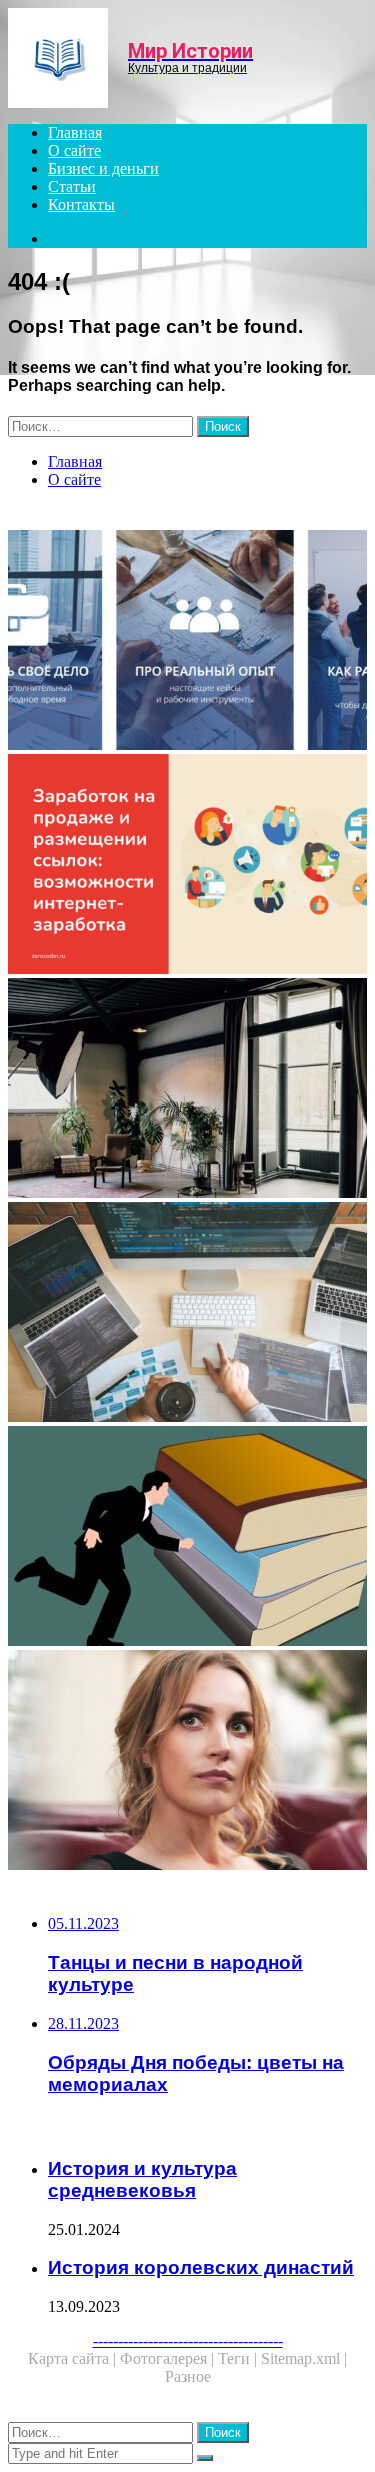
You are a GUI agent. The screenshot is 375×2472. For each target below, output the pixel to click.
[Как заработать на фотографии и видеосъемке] (187, 1090)
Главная (75, 132)
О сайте (74, 150)
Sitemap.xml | (304, 2358)
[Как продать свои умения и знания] (187, 1538)
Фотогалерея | (169, 2358)
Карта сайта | (74, 2358)
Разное (188, 2376)
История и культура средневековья (142, 2179)
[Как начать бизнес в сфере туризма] (187, 642)
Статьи (72, 186)
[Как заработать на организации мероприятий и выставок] (187, 1762)
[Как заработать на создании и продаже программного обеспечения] (187, 1314)
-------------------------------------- (188, 2340)
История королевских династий (201, 2267)
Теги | (239, 2358)
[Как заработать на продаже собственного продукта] (187, 866)
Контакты (81, 204)
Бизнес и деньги (103, 168)
